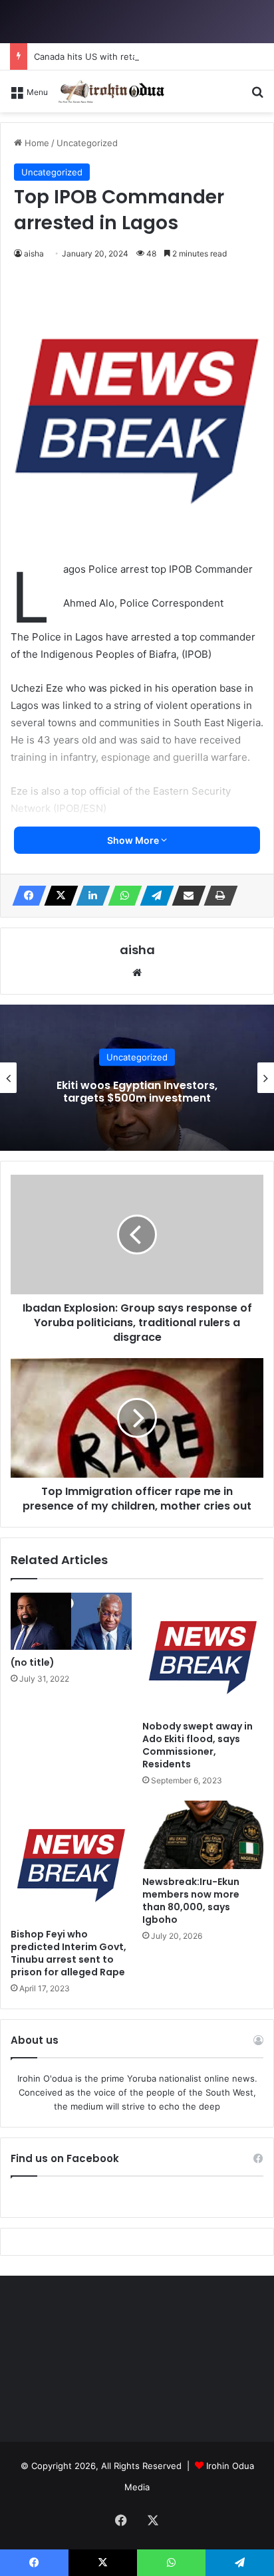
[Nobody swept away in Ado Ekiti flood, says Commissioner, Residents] (203, 1653)
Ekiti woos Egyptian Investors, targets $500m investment (137, 1092)
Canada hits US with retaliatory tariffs (112, 56)
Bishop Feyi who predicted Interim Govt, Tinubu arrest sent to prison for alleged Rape (68, 1953)
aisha (137, 950)
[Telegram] (153, 896)
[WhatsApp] (121, 896)
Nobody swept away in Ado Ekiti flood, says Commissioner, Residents (198, 1745)
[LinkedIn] (89, 896)
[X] (57, 896)
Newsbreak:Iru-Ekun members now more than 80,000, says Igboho (191, 1901)
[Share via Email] (185, 896)
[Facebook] (25, 896)
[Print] (217, 896)
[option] (137, 1078)
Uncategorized (137, 1057)
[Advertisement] (137, 256)
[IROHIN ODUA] (111, 91)
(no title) (33, 1662)
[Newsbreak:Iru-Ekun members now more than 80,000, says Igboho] (203, 1835)
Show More (134, 840)
